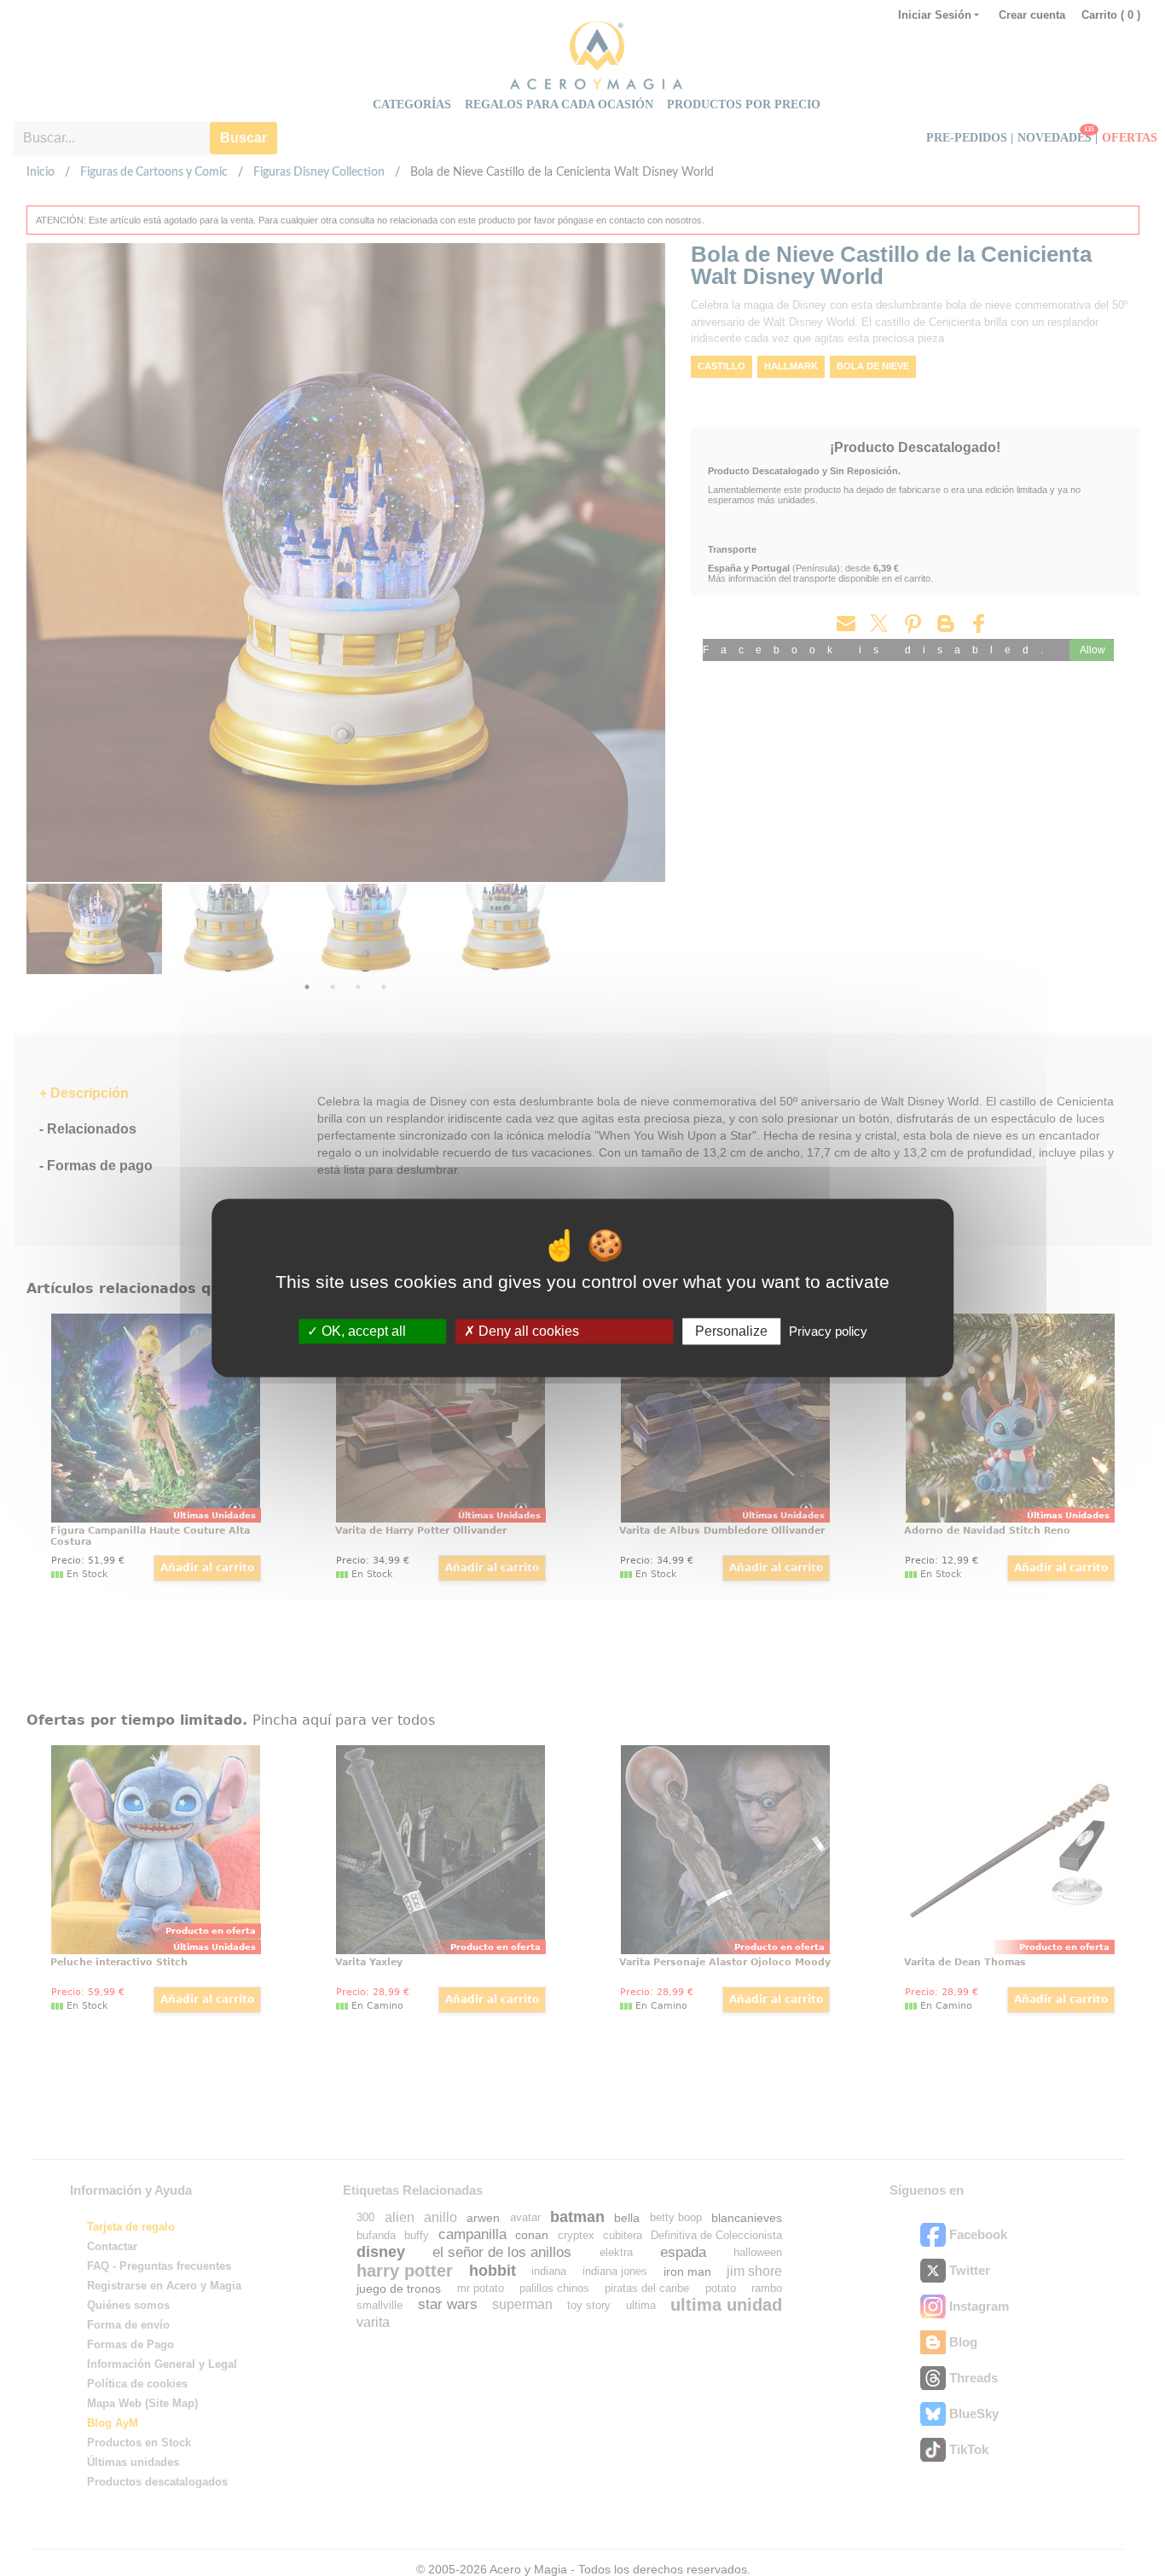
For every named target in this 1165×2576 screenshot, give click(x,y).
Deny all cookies (527, 1331)
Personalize (731, 1331)
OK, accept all (362, 1331)
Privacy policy (828, 1331)
